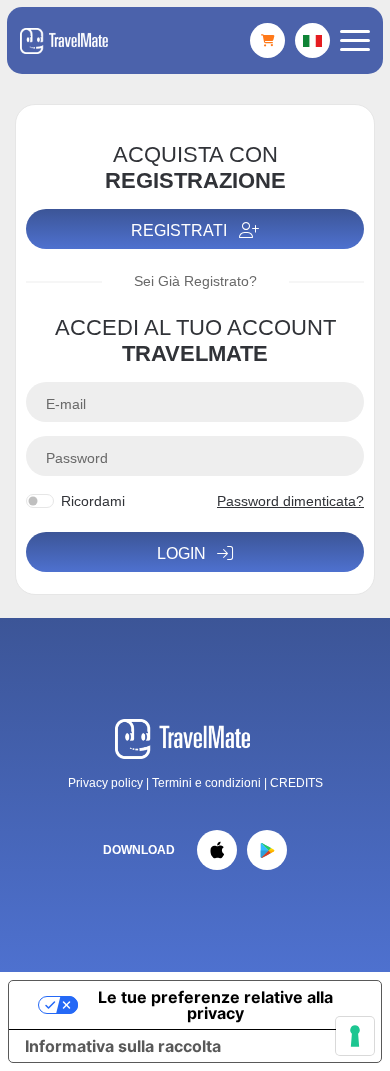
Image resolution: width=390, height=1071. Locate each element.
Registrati (181, 230)
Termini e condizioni (208, 783)
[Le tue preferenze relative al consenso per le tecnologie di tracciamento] (355, 1036)
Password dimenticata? (290, 501)
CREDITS (296, 783)
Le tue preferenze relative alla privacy (215, 1005)
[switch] (40, 501)
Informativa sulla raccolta (123, 1046)
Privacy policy (105, 783)
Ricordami (93, 501)
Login (183, 553)
